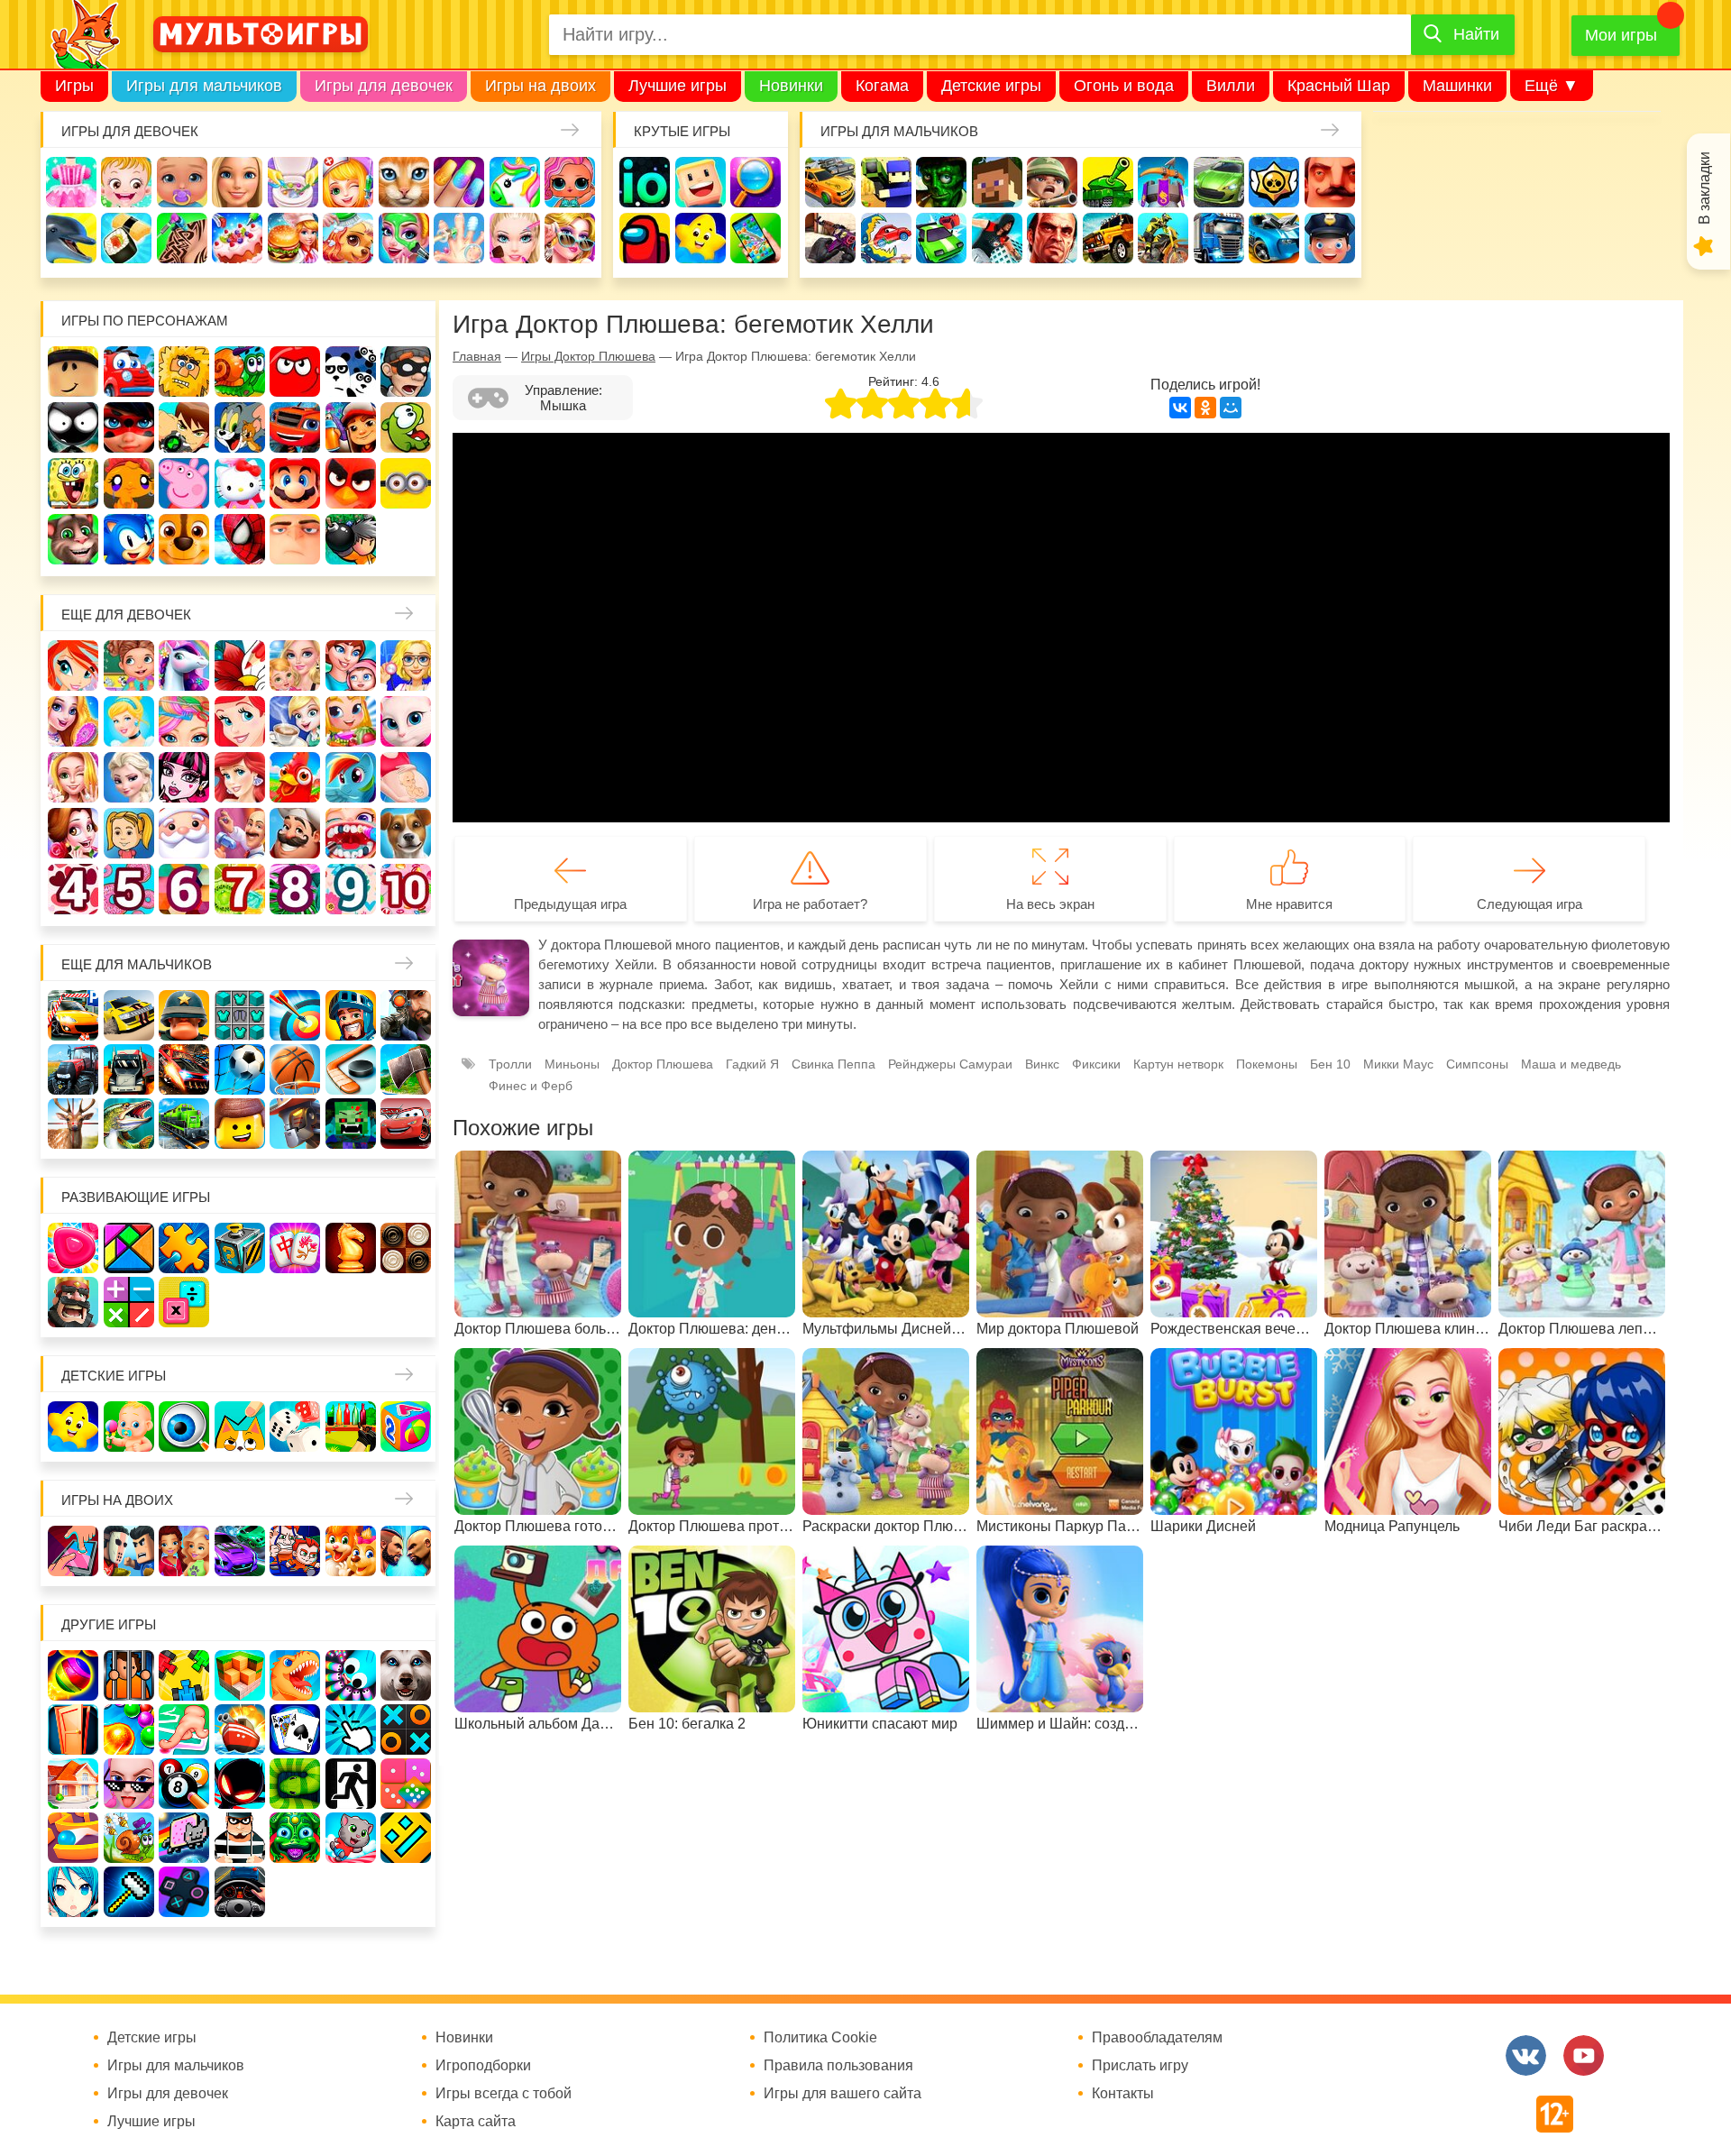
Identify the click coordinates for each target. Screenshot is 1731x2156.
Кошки (404, 182)
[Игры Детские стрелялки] (351, 1427)
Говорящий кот (73, 539)
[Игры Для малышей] (129, 1427)
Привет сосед (1330, 182)
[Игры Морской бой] (240, 1729)
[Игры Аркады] (184, 1838)
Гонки (830, 182)
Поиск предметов (756, 182)
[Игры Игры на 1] (184, 1729)
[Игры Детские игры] (73, 1427)
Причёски (73, 721)
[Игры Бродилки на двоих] (351, 1551)
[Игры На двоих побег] (295, 1551)
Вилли (1231, 86)
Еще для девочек (126, 615)
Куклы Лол (570, 182)
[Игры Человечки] (240, 1784)
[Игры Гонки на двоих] (240, 1551)
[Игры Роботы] (295, 1124)
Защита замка (1163, 182)
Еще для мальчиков (137, 964)
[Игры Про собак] (406, 1675)
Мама (351, 665)
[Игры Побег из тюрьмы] (240, 1838)
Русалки (240, 777)
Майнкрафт (997, 182)
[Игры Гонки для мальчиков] (129, 1015)
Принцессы (129, 721)
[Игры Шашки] (406, 1248)
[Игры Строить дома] (73, 1784)
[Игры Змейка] (295, 1784)
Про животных (406, 833)
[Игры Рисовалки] (240, 1427)
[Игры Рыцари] (351, 1015)
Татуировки (182, 238)
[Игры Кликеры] (351, 1729)
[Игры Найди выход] (73, 1729)
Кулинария (126, 238)
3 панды (351, 372)
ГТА (1052, 238)
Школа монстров (184, 777)
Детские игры (991, 86)
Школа (129, 665)
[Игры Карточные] (295, 1729)
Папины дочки (129, 833)
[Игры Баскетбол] (295, 1069)
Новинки (791, 86)
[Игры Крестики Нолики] (406, 1729)
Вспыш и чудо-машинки (295, 427)
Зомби (941, 182)
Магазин (351, 721)
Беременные (406, 777)
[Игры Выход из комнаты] (351, 1784)
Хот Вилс (1274, 238)
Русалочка (240, 721)
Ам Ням (406, 427)
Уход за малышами (182, 182)
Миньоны (406, 483)
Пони (351, 777)
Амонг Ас (645, 238)
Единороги (515, 182)
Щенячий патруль (184, 539)
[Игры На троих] (184, 1675)
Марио (295, 483)
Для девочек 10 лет (406, 889)
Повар (295, 833)
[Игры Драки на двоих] (406, 1551)
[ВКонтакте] (1180, 408)
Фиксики (1096, 1064)
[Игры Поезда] (184, 1124)
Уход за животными (348, 238)
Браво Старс (1274, 182)
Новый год (184, 833)
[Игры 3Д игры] (240, 1675)
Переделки (240, 833)
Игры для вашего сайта (843, 2094)
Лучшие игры (678, 86)
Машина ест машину (886, 238)
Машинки (1457, 86)
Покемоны (1267, 1064)
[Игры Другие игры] (184, 1892)
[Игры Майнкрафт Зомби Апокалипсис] (351, 1124)
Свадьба (73, 777)
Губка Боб (73, 483)
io (645, 182)
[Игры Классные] (129, 1784)
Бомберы (351, 539)
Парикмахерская (184, 721)
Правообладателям (1157, 2038)
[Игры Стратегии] (73, 1302)
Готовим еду (293, 238)
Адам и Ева (184, 372)
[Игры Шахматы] (351, 1248)
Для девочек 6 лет (184, 889)
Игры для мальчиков (204, 86)
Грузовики (1219, 238)
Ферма (295, 777)
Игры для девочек (384, 86)
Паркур (997, 238)
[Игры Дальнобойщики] (129, 1069)
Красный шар (295, 372)
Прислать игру (1140, 2066)
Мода (570, 238)
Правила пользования (838, 2066)
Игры (74, 86)
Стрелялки (886, 182)
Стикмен (73, 427)
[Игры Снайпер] (406, 1015)
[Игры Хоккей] (351, 1069)
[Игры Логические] (129, 1248)
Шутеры (830, 238)
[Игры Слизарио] (351, 1675)
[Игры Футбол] (240, 1069)
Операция (459, 238)
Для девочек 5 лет (129, 889)
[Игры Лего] (240, 1124)
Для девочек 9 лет (351, 889)
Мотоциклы (1163, 238)
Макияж (515, 238)
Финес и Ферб (531, 1086)
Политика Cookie (820, 2038)
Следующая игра (1530, 904)
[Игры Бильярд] (184, 1784)
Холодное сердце (129, 777)
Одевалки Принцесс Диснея (73, 833)
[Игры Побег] (129, 1675)
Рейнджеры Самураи (950, 1064)
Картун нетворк (1178, 1064)
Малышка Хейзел (126, 182)
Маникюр (459, 182)
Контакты (1123, 2094)
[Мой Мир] (1231, 408)
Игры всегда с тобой (504, 2094)
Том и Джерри (240, 427)
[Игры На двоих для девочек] (184, 1551)
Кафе (295, 721)
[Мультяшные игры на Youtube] (1584, 2055)
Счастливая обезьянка (129, 483)
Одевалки (71, 182)
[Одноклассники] (1205, 408)
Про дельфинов (71, 238)
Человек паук (240, 539)
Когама (882, 86)
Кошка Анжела (406, 721)
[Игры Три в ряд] (73, 1248)
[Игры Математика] (129, 1302)
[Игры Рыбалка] (129, 1124)
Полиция (1330, 238)
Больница (406, 665)
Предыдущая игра (570, 904)
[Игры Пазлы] (184, 1248)
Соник (129, 539)
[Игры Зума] (295, 1838)
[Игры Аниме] (73, 1892)
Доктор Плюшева (663, 1064)
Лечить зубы (351, 833)
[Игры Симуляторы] (240, 1892)
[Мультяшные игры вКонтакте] (1526, 2055)
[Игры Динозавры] (295, 1675)
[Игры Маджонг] (295, 1248)
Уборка (293, 182)
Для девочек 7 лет (240, 889)
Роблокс (73, 372)
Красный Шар (1339, 86)
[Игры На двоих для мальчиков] (129, 1551)
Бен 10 (184, 427)
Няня (295, 665)
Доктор (348, 182)
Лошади (184, 665)
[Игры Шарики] (129, 1729)
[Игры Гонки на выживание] (184, 1069)
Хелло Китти (240, 483)
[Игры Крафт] (240, 1015)
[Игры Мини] (406, 1784)
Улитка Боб (240, 372)
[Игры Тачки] (406, 1124)
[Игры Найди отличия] (184, 1427)
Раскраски (240, 665)
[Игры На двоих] (73, 1551)
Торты (237, 238)
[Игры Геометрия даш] (406, 1838)
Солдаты (1052, 182)
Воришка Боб (406, 372)
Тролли (510, 1064)
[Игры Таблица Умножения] (184, 1302)
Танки (1108, 182)
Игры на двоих (540, 86)
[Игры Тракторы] (73, 1069)
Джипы (1108, 238)
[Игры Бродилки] (129, 1838)
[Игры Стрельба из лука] (295, 1015)
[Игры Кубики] (295, 1427)
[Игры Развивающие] (406, 1427)
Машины (1219, 182)
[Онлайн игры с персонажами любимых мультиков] (261, 34)
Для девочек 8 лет (295, 889)
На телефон (756, 238)
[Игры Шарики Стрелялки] (73, 1675)
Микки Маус (1398, 1064)
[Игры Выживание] (406, 1069)
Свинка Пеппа (184, 483)
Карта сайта (476, 2122)
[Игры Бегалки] (351, 1838)
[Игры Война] (184, 1015)
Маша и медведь (1571, 1064)
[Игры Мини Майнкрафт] (129, 1892)
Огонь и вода (1124, 86)
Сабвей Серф (351, 427)
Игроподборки (483, 2066)
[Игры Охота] (73, 1124)
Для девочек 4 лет (73, 889)
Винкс (73, 665)
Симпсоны (1477, 1064)
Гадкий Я (295, 539)
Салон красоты (404, 238)
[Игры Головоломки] (240, 1248)
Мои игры (1621, 35)
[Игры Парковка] (73, 1015)
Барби (237, 182)
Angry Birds (351, 483)
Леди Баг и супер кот (129, 427)
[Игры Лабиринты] (73, 1838)
